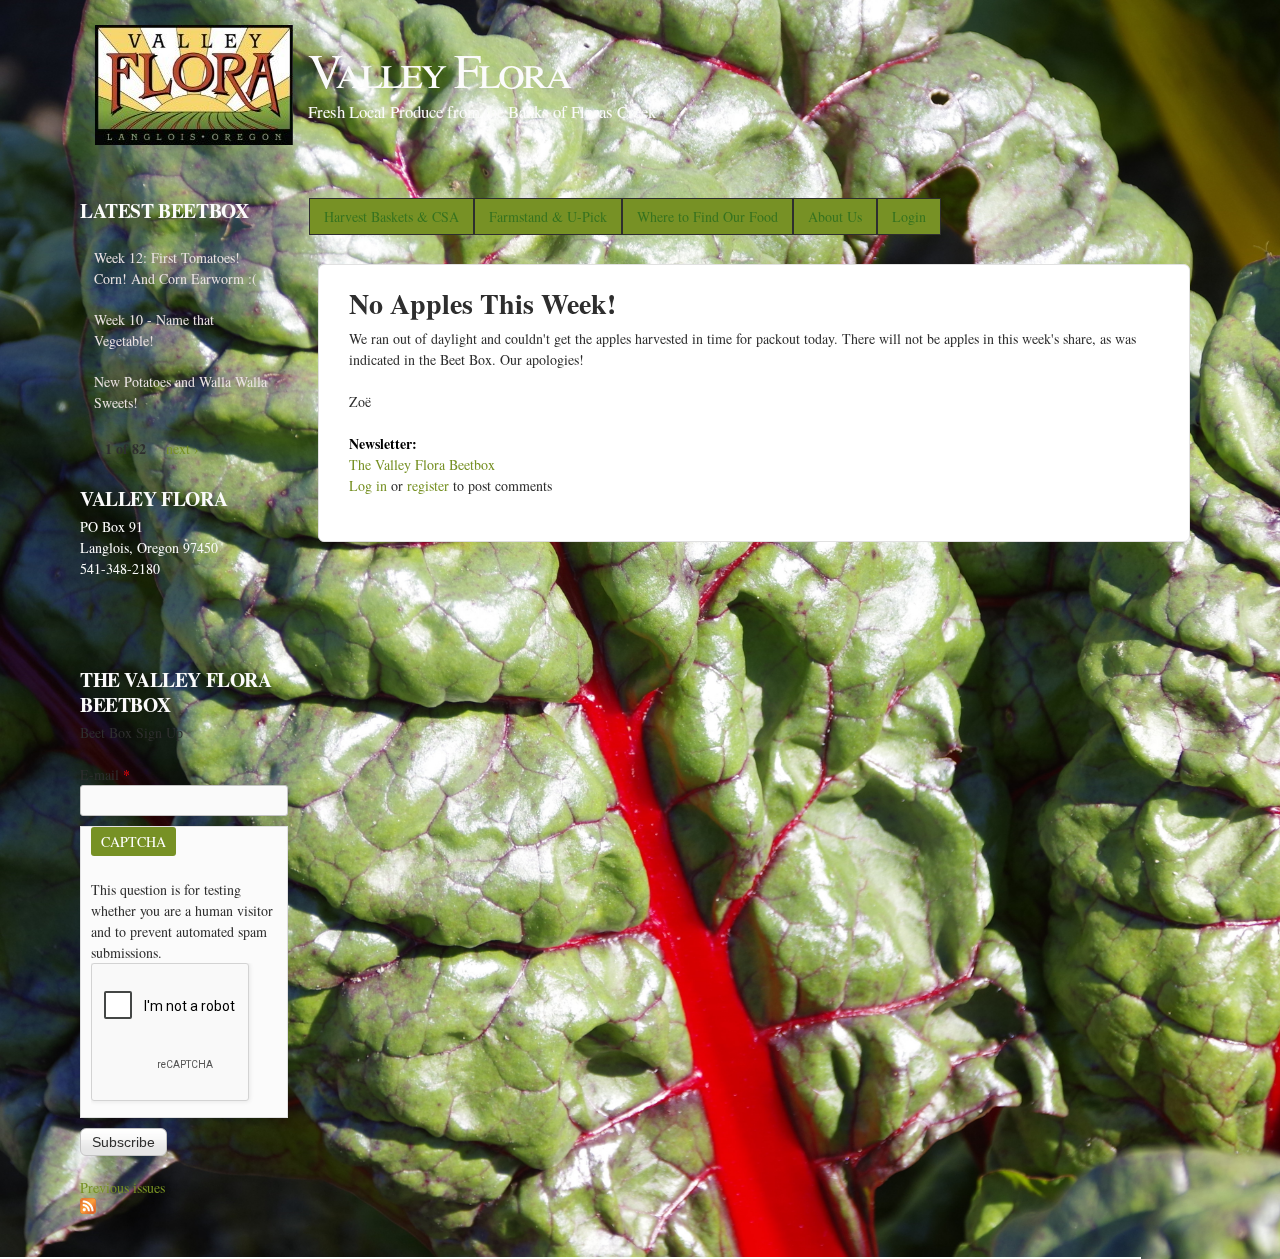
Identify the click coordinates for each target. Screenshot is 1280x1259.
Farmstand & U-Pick (548, 216)
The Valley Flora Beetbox (422, 464)
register (428, 485)
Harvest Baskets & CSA (391, 216)
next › (182, 448)
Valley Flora (439, 69)
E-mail (105, 774)
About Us (835, 216)
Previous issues (122, 1187)
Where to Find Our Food (707, 216)
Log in (368, 485)
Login (909, 216)
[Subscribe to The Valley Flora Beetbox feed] (88, 1208)
